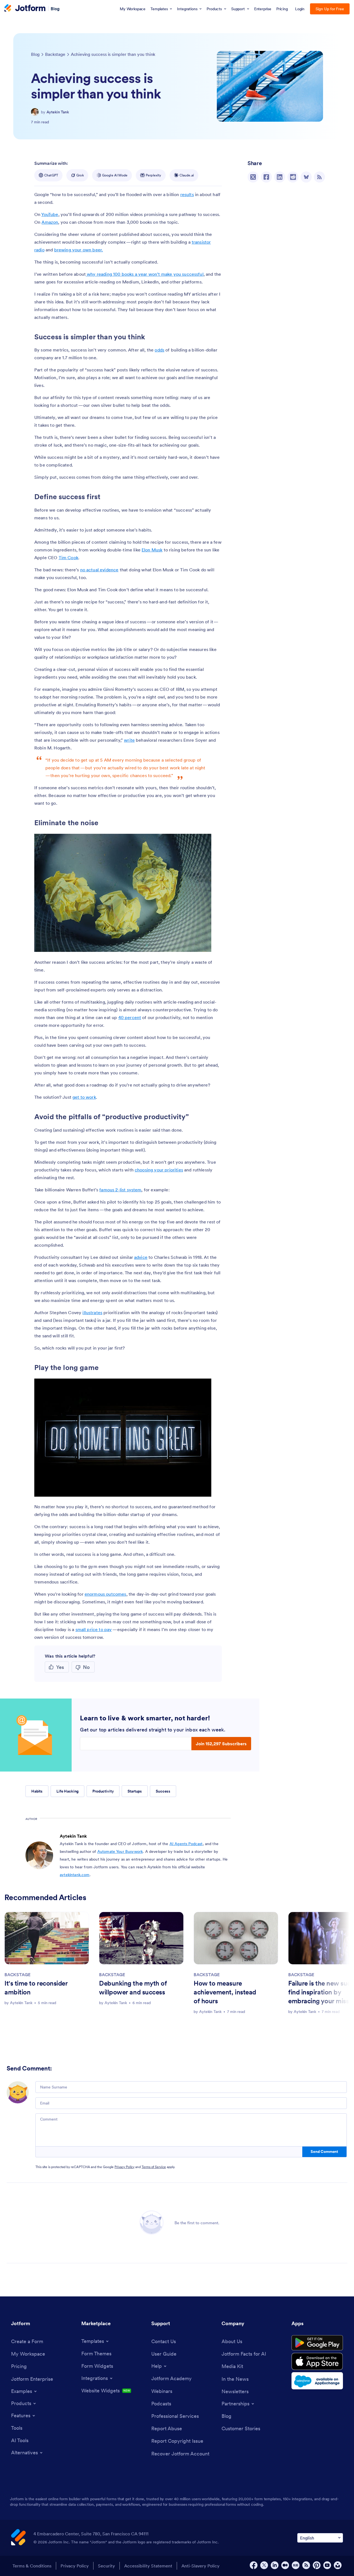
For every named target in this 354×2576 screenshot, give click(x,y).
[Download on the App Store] (317, 2361)
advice (141, 1257)
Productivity (103, 1791)
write (129, 740)
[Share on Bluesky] (306, 177)
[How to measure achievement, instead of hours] (236, 1938)
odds (159, 350)
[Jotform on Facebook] (254, 2565)
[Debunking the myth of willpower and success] (141, 1938)
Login (300, 9)
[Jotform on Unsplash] (338, 2565)
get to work (84, 1097)
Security (106, 2566)
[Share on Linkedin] (280, 177)
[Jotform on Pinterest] (317, 2565)
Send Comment (324, 2152)
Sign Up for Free (330, 9)
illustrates (92, 1312)
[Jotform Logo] (25, 9)
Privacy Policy (124, 2167)
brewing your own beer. (79, 250)
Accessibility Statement (148, 2566)
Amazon (50, 222)
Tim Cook (68, 558)
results (187, 194)
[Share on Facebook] (266, 177)
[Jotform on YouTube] (327, 2565)
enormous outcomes (106, 1594)
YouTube (50, 214)
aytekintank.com (75, 1875)
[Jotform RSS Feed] (306, 2565)
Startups (135, 1791)
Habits (37, 1791)
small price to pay (94, 1629)
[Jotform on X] (264, 2565)
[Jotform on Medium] (285, 2565)
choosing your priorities (159, 1170)
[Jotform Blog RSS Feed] (319, 177)
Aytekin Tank (58, 112)
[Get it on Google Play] (317, 2343)
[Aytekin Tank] (35, 112)
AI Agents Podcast (186, 1844)
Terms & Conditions (32, 2566)
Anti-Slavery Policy (201, 2566)
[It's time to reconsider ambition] (47, 1938)
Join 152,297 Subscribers (221, 1744)
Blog (55, 8)
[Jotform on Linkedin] (275, 2565)
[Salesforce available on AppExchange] (317, 2381)
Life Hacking (67, 1791)
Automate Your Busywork (120, 1851)
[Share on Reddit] (293, 177)
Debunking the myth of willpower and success (133, 1988)
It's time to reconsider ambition (36, 1988)
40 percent (130, 1017)
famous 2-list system (120, 1190)
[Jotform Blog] (296, 2565)
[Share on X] (253, 177)
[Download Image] (203, 944)
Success (163, 1791)
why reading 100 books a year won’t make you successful (145, 274)
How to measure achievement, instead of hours (225, 1992)
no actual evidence (99, 570)
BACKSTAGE (17, 1975)
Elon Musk (152, 550)
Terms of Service (154, 2167)
